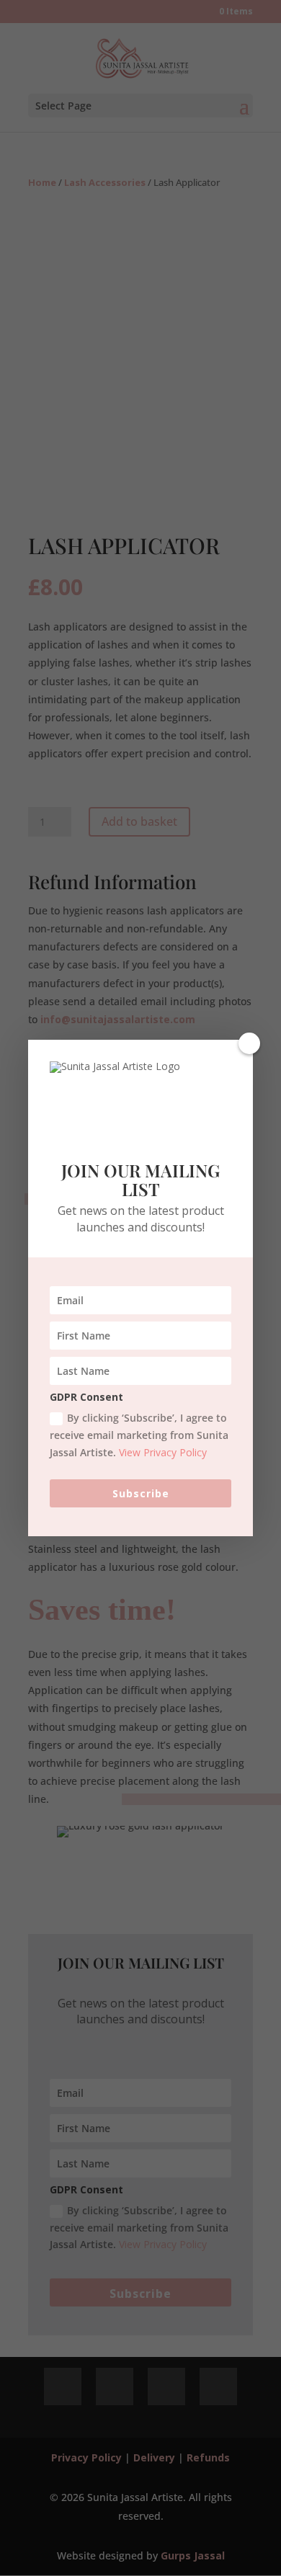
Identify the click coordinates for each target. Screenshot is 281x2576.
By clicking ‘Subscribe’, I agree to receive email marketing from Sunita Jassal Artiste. (139, 1435)
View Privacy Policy (163, 1452)
